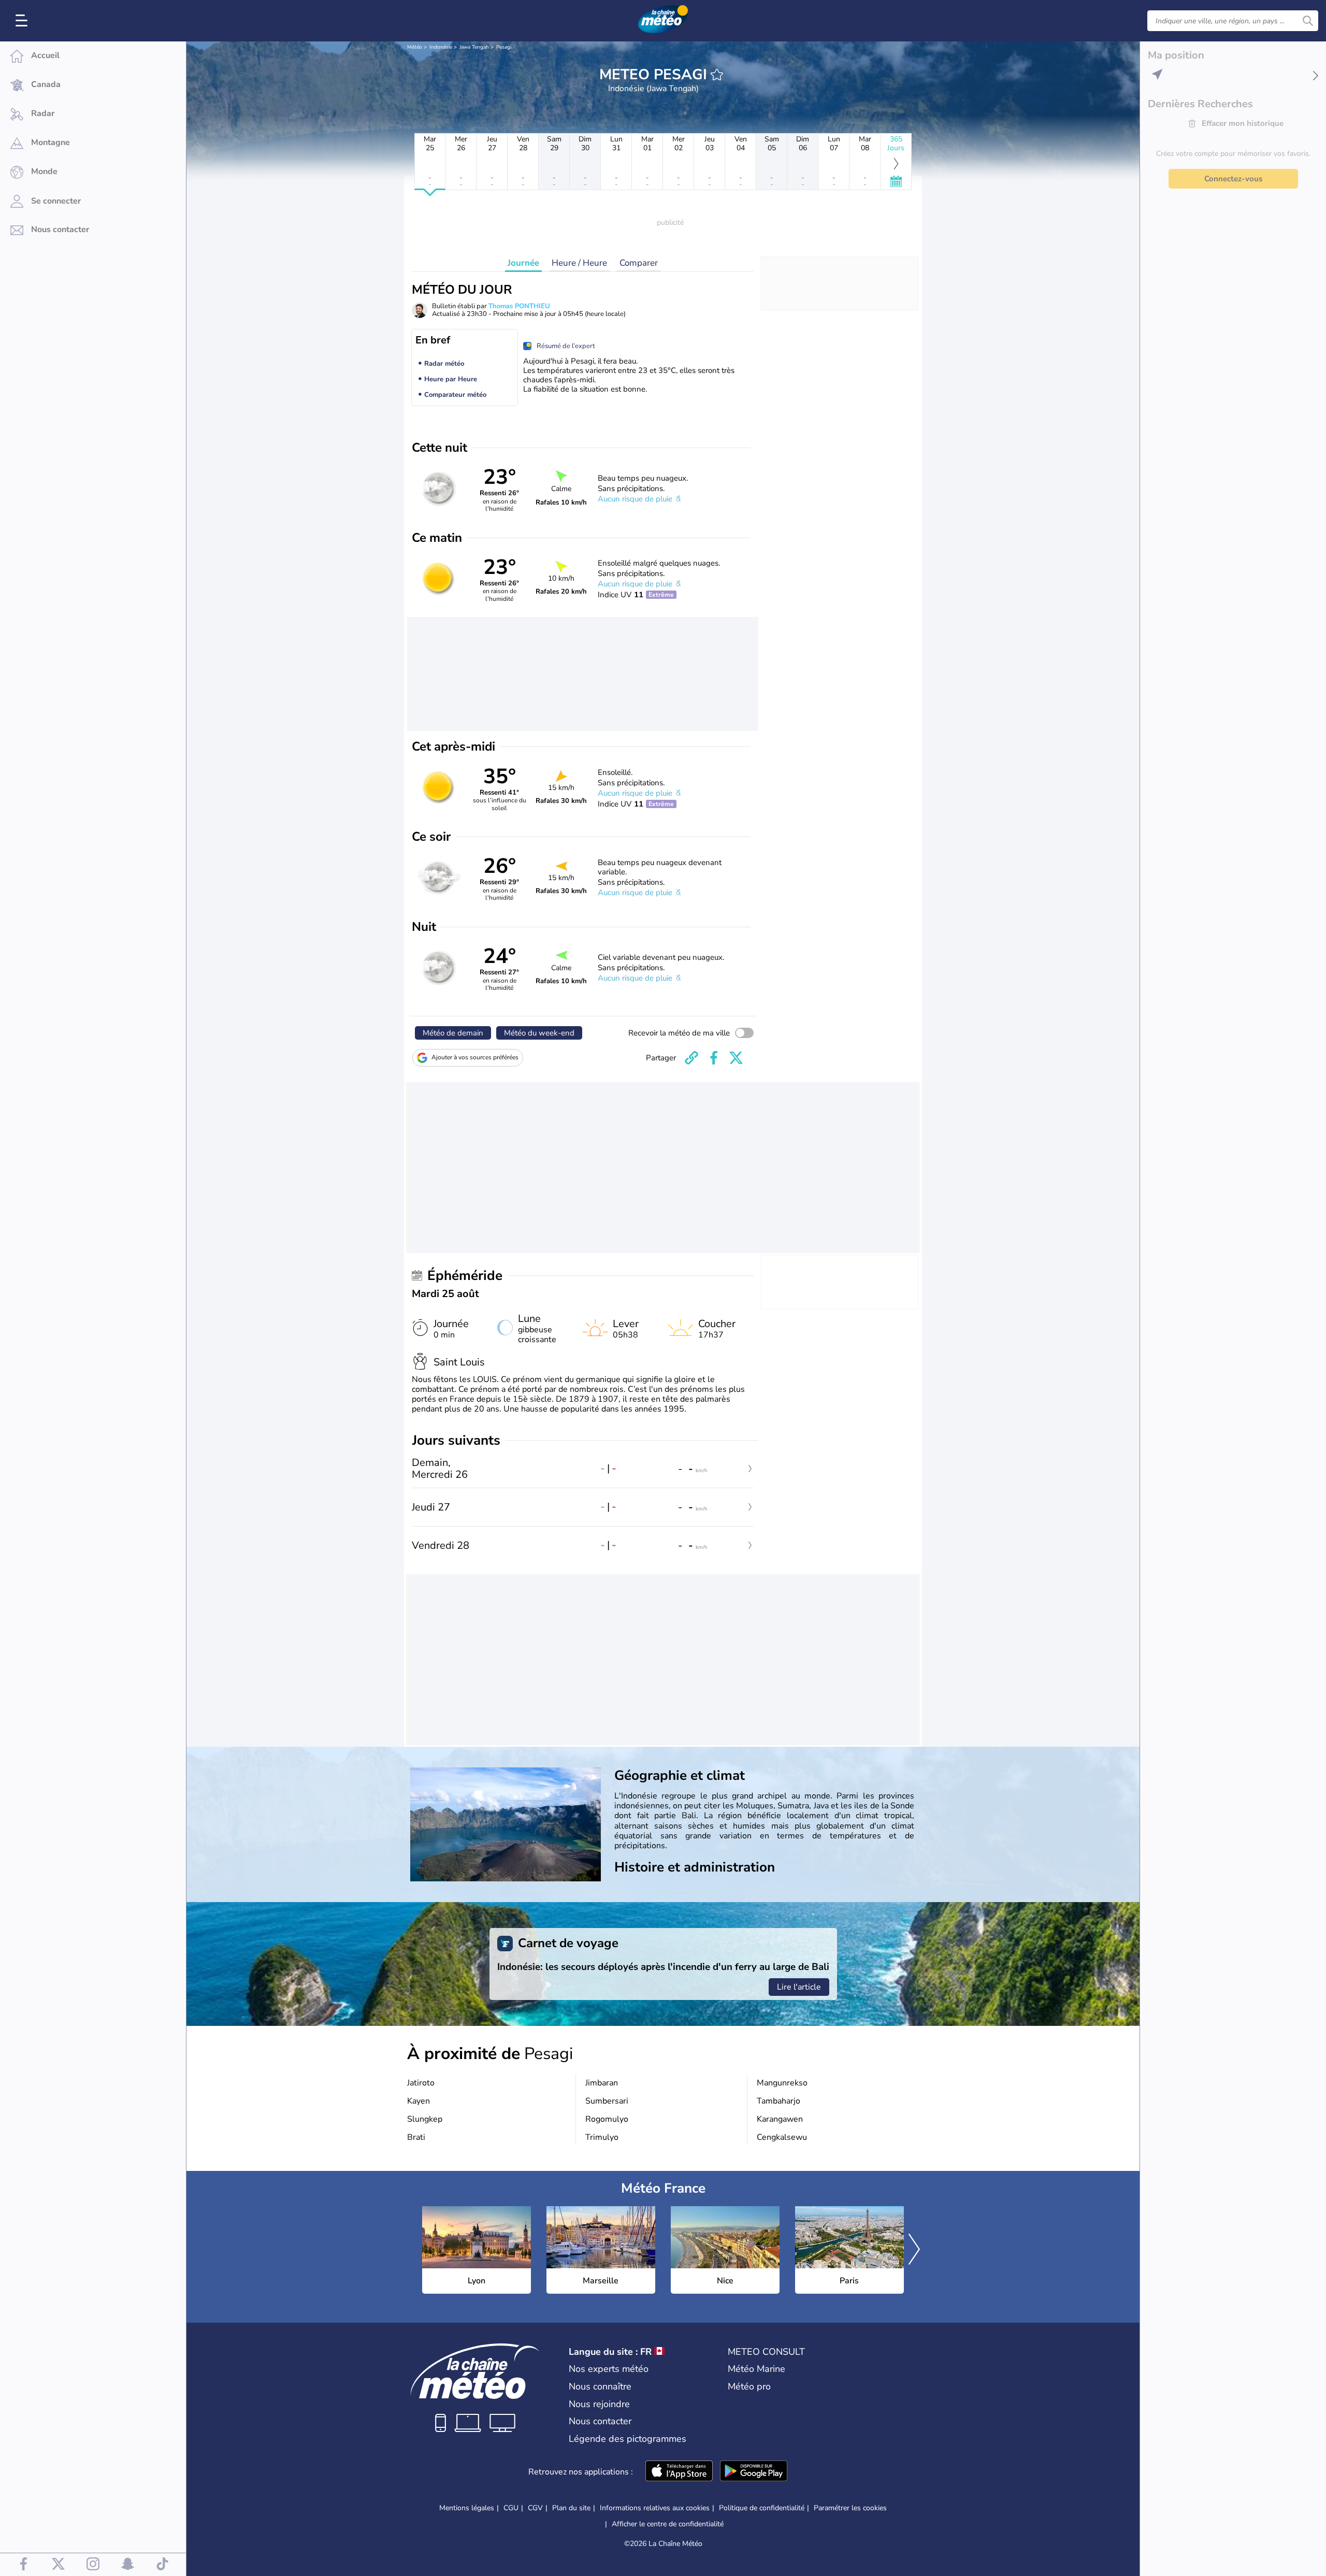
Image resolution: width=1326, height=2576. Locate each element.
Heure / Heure (579, 263)
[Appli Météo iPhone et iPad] (679, 2472)
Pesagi (504, 47)
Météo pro (749, 2386)
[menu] (23, 21)
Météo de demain (453, 1033)
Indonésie (441, 47)
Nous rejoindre (599, 2404)
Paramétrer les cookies (850, 2508)
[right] (914, 2250)
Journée (523, 263)
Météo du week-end (539, 1033)
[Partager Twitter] (736, 1058)
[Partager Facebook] (714, 1058)
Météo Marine (756, 2369)
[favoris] (717, 75)
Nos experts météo (609, 2369)
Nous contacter (600, 2421)
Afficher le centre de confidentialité (668, 2524)
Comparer (639, 263)
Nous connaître (600, 2386)
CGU (511, 2508)
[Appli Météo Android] (754, 2472)
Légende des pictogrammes (628, 2439)
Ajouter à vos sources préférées (475, 1057)
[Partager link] (691, 1058)
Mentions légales (467, 2508)
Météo (415, 47)
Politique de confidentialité (762, 2508)
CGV (535, 2508)
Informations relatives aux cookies (655, 2508)
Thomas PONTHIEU (519, 306)
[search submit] (1308, 21)
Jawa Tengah (474, 47)
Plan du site (571, 2508)
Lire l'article (799, 1987)
